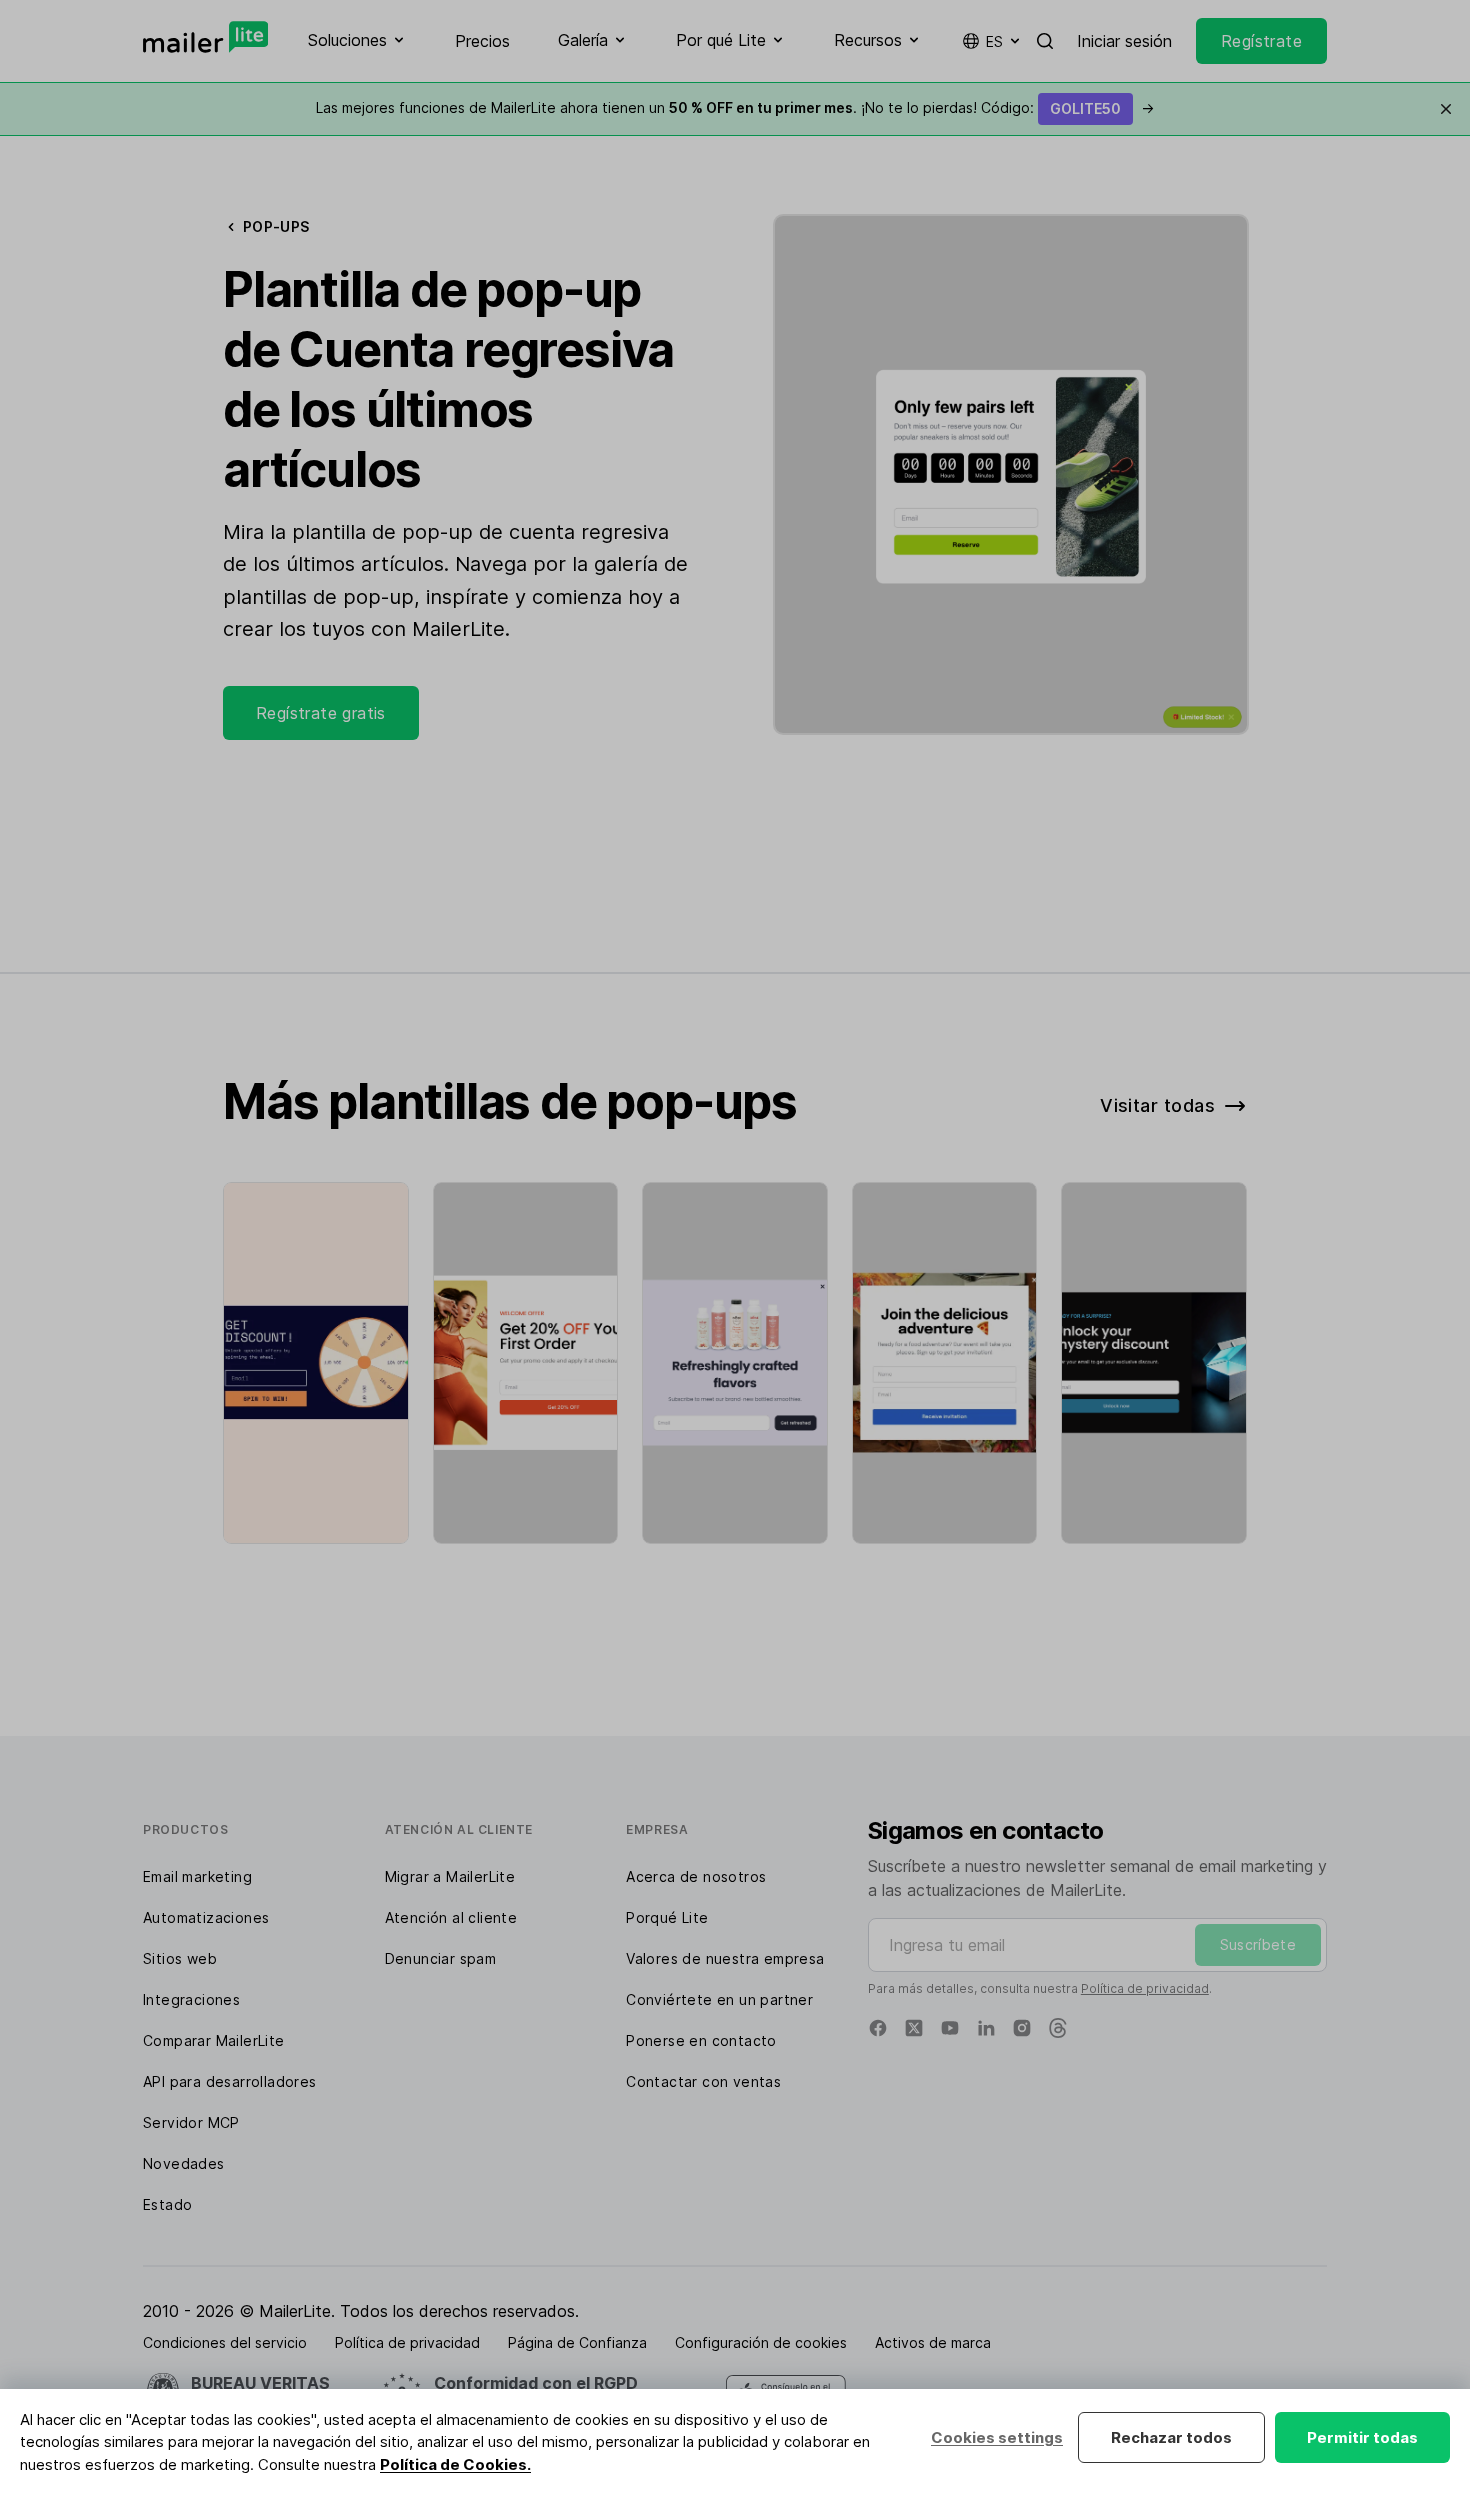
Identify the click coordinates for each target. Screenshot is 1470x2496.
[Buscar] (1045, 41)
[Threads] (1058, 2028)
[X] (914, 2028)
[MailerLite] (205, 37)
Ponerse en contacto (701, 2040)
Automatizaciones (206, 1917)
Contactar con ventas (703, 2081)
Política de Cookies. (455, 2464)
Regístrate (1261, 41)
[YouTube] (950, 2028)
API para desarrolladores (230, 2081)
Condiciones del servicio (225, 2342)
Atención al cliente (451, 1917)
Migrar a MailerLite (450, 1876)
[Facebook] (878, 2028)
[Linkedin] (986, 2028)
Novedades (184, 2163)
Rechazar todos (1171, 2437)
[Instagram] (1022, 2028)
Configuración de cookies (761, 2342)
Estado (167, 2204)
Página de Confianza (577, 2342)
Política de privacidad (1145, 1988)
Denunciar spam (441, 1958)
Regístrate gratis (321, 713)
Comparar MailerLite (214, 2040)
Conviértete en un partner (719, 1999)
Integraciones (191, 1999)
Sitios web (180, 1958)
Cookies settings (997, 2437)
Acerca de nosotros (696, 1876)
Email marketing (197, 1876)
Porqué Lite (667, 1917)
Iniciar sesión (1124, 41)
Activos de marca (933, 2342)
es (994, 41)
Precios (482, 41)
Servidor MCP (191, 2122)
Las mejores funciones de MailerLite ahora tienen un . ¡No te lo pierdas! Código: (735, 107)
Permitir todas (1362, 2437)
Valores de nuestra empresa (725, 1958)
